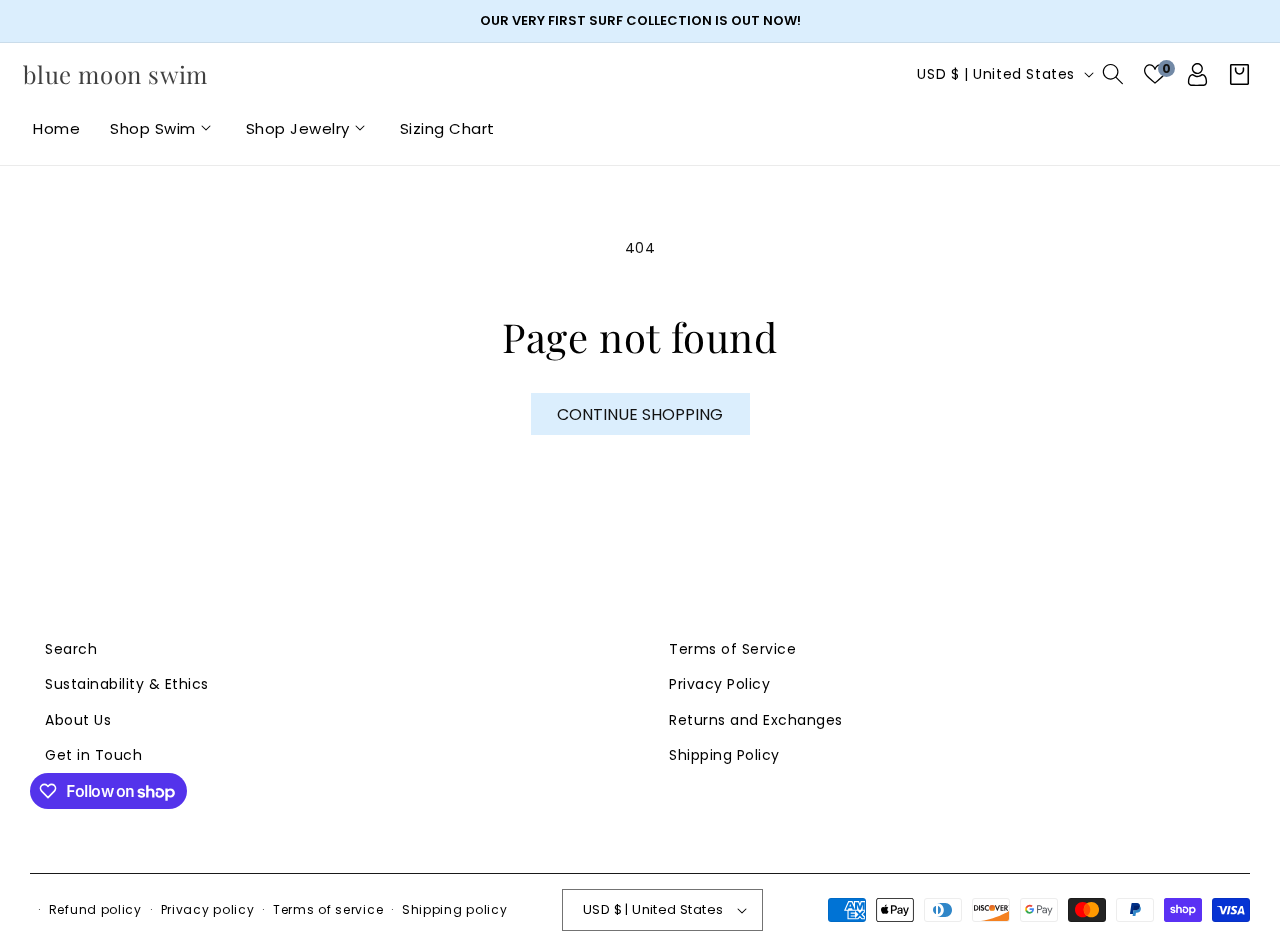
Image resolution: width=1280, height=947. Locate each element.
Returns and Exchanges (756, 720)
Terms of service (328, 909)
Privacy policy (208, 909)
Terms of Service (732, 649)
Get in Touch (93, 755)
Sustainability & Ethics (127, 684)
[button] (163, 129)
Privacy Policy (719, 684)
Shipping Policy (724, 755)
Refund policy (95, 909)
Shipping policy (455, 909)
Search (71, 649)
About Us (78, 720)
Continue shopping (640, 414)
